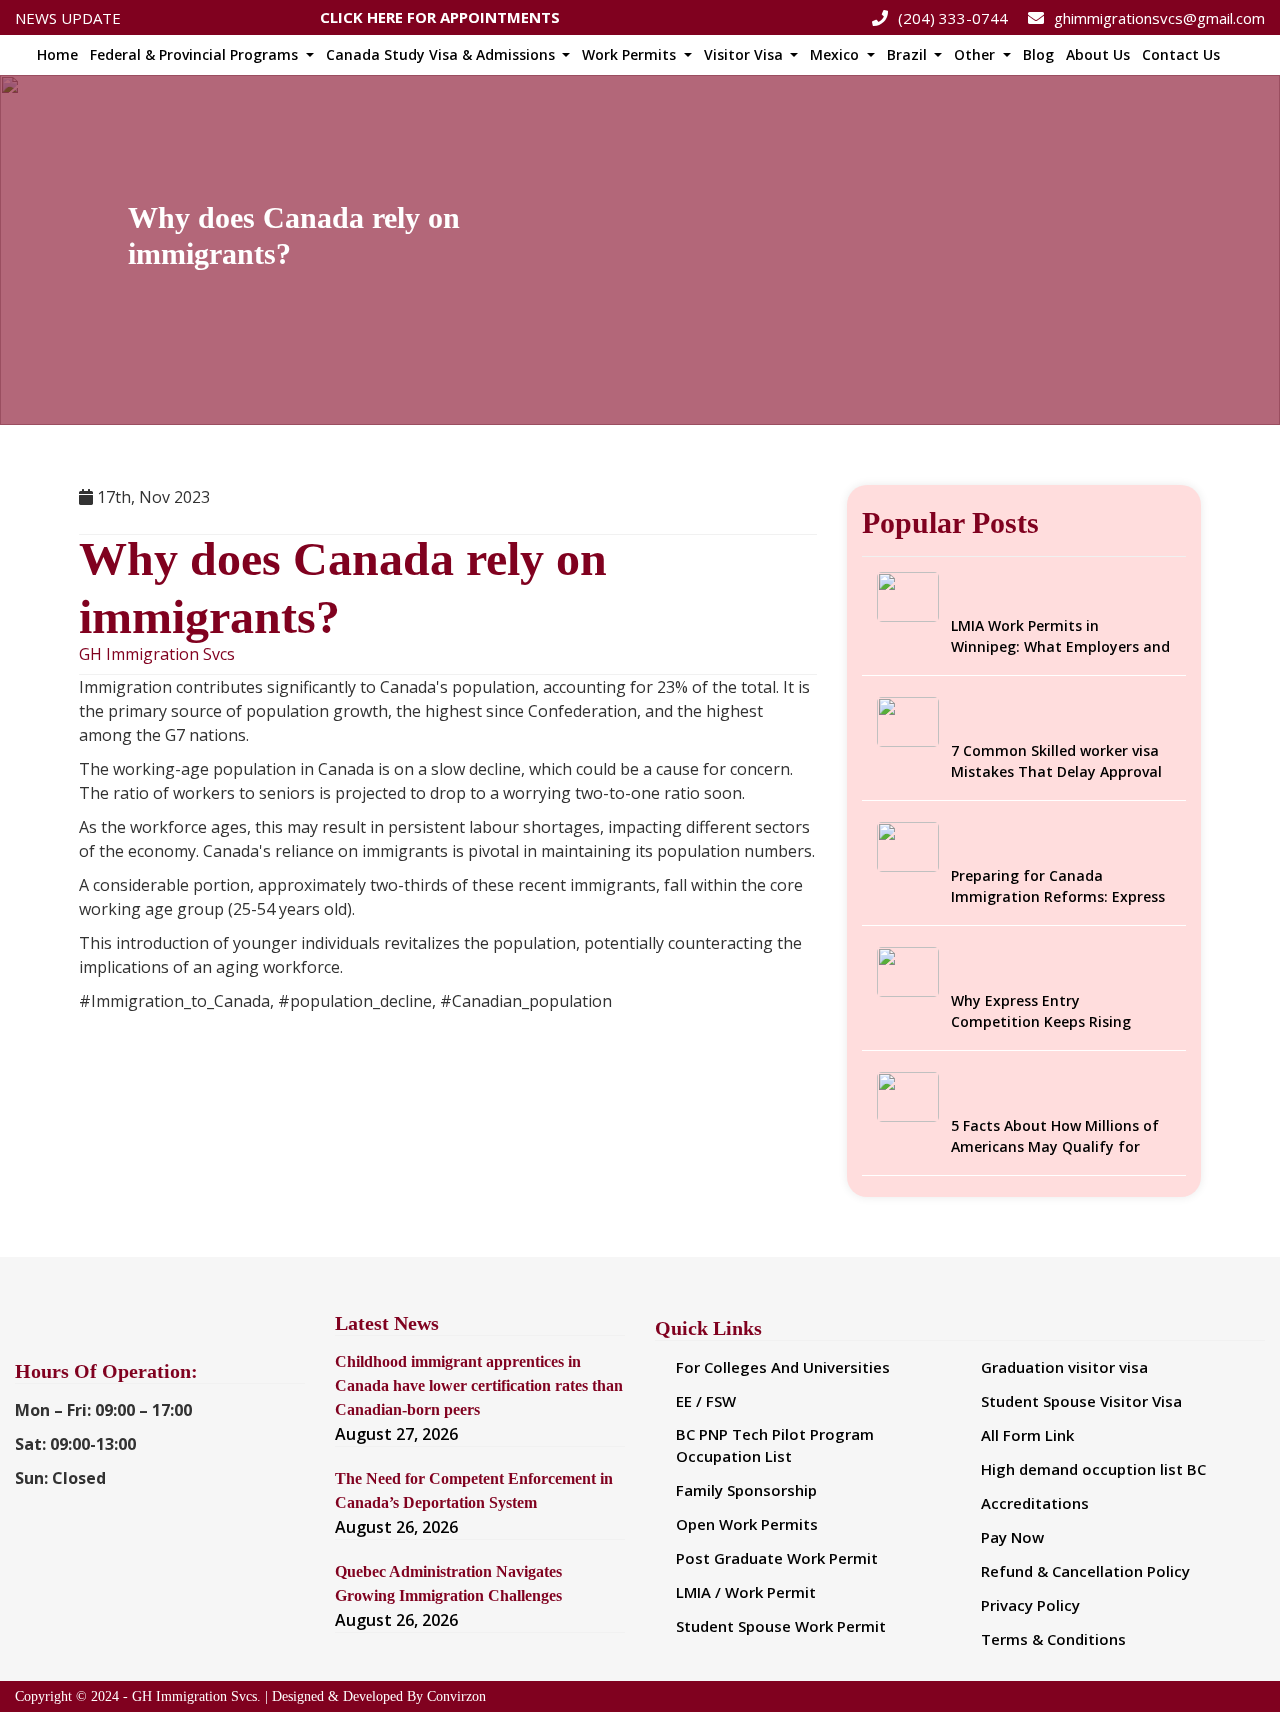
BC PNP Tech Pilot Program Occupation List (775, 1445)
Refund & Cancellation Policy (1085, 1571)
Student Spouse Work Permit (781, 1626)
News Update (68, 18)
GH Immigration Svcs (157, 654)
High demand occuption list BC (1093, 1469)
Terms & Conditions (1053, 1639)
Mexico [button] (836, 54)
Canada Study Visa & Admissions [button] (442, 54)
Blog (1038, 54)
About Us (1098, 54)
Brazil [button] (909, 54)
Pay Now (1012, 1537)
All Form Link (1027, 1435)
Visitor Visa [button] (745, 54)
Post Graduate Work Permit (777, 1558)
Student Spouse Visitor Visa (1081, 1401)
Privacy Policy (1030, 1605)
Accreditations (1035, 1503)
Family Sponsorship (746, 1490)
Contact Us (1181, 54)
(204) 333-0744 (953, 18)
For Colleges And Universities (783, 1367)
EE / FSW (706, 1401)
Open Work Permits (747, 1524)
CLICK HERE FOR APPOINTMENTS (440, 12)
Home (57, 54)
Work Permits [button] (631, 54)
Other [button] (976, 54)
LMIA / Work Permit (746, 1592)
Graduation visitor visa (1064, 1367)
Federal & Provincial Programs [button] (196, 54)
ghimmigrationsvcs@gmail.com (1159, 18)
